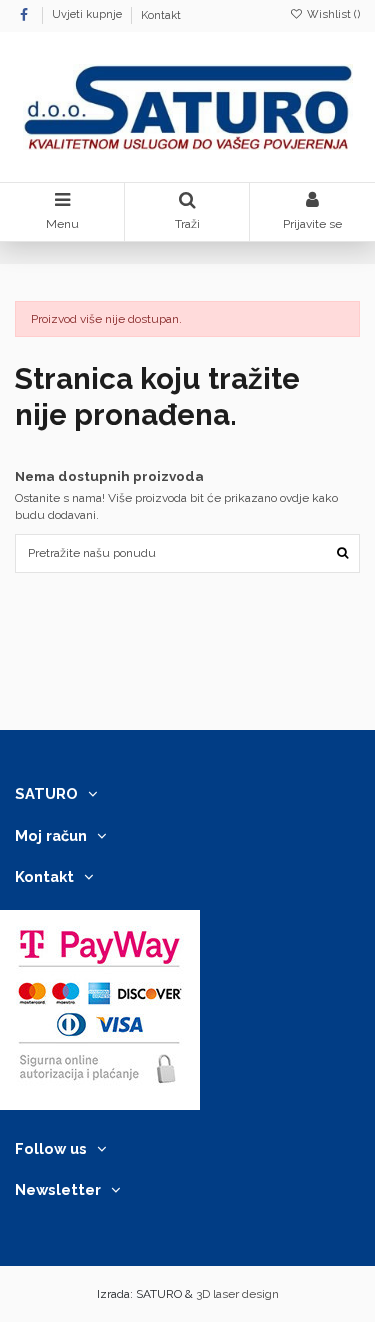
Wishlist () (332, 14)
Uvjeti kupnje (88, 15)
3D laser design (237, 1294)
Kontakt (161, 15)
